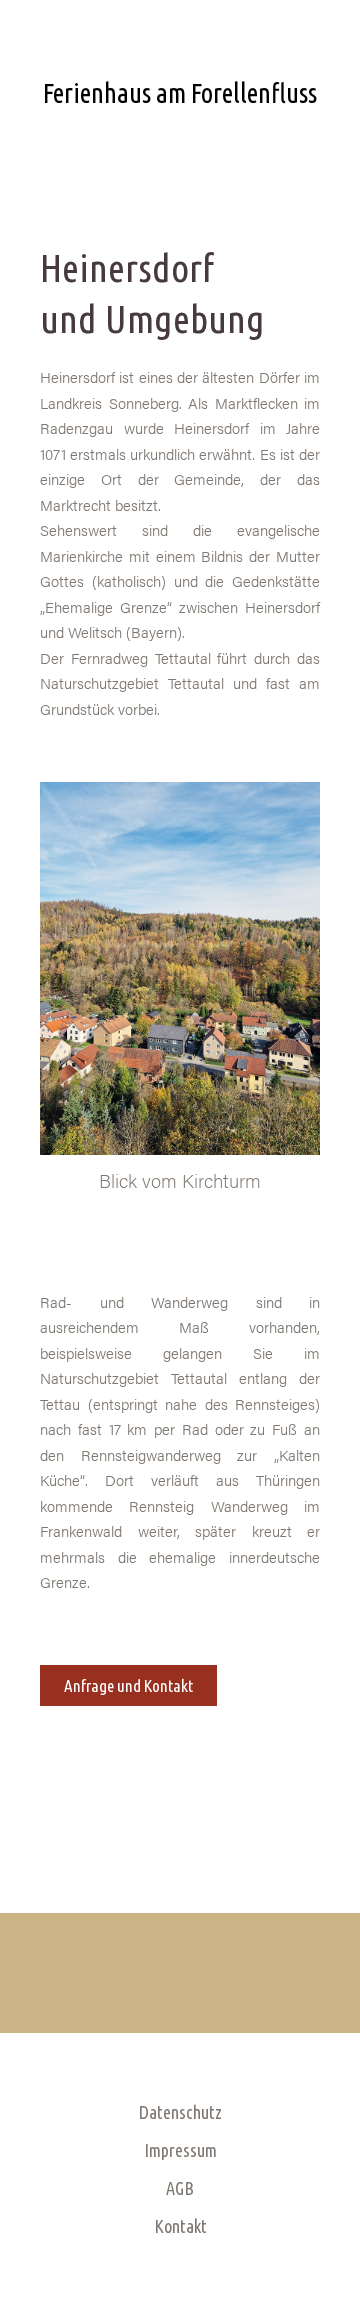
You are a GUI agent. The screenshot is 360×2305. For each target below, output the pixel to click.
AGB (180, 2188)
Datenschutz (180, 2112)
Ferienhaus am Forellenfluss (180, 93)
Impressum (180, 2150)
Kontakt (180, 2226)
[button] (180, 143)
